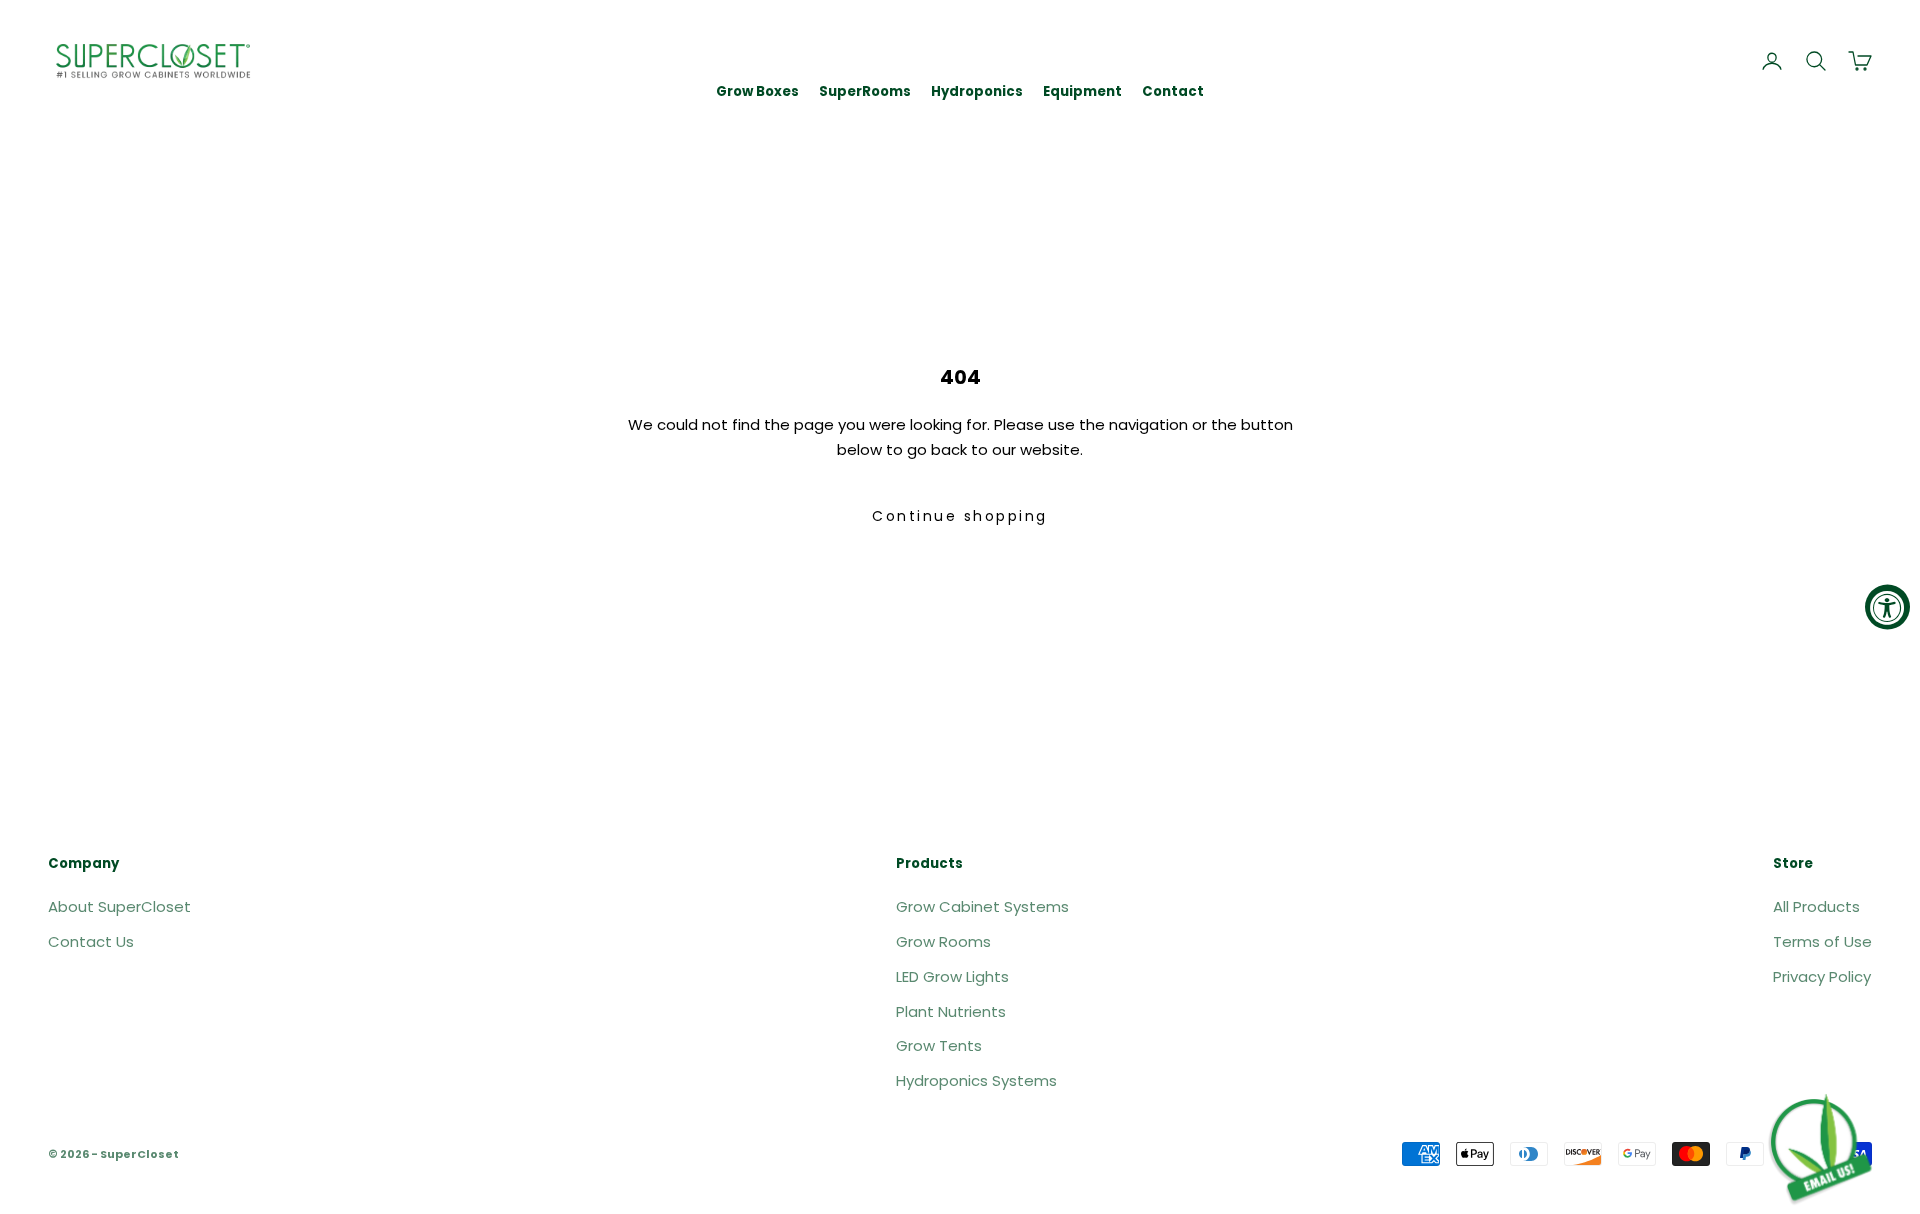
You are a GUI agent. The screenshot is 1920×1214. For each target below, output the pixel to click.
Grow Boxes (757, 91)
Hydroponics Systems (976, 1080)
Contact (1173, 91)
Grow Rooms (943, 941)
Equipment (1082, 91)
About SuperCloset (119, 906)
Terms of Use (1822, 941)
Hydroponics (977, 91)
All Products (1816, 906)
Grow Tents (939, 1045)
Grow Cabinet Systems (982, 906)
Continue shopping (960, 516)
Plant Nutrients (951, 1011)
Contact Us (91, 941)
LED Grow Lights (952, 976)
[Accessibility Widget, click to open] (1887, 607)
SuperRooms (865, 91)
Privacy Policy (1822, 976)
